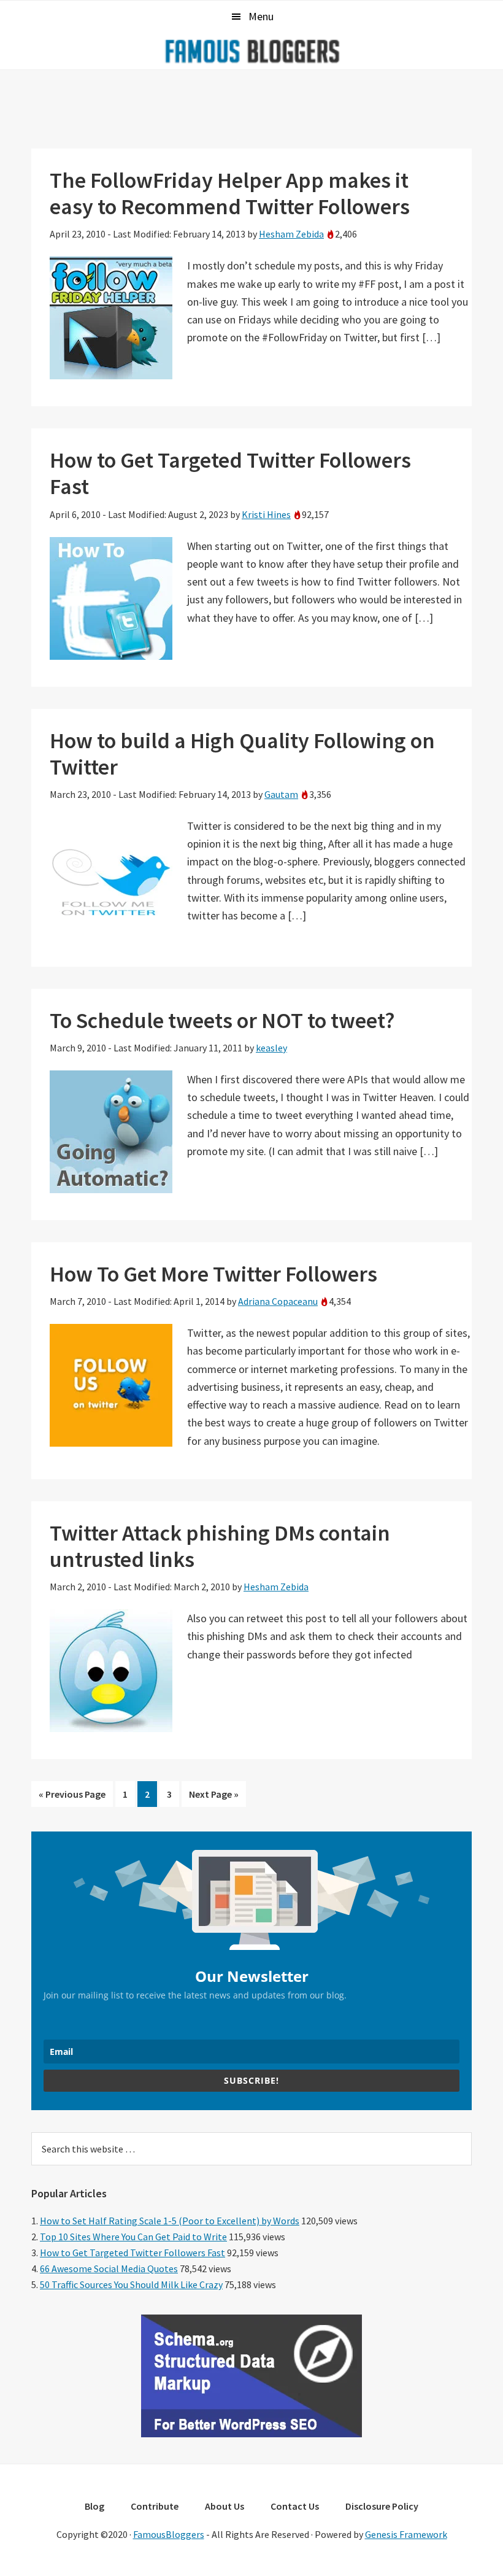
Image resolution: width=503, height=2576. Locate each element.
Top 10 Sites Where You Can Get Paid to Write (133, 2237)
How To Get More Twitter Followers (213, 1274)
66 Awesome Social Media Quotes (109, 2269)
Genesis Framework (406, 2534)
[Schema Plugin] (251, 2434)
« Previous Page (72, 1797)
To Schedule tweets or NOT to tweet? (222, 1020)
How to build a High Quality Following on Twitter (242, 754)
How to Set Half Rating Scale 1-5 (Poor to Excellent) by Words (170, 2221)
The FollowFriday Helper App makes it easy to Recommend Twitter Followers (230, 193)
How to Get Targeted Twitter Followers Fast (230, 473)
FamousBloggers (169, 2534)
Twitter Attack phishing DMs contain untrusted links (220, 1546)
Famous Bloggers (251, 51)
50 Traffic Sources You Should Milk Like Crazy (131, 2284)
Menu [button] (261, 16)
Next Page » (213, 1797)
